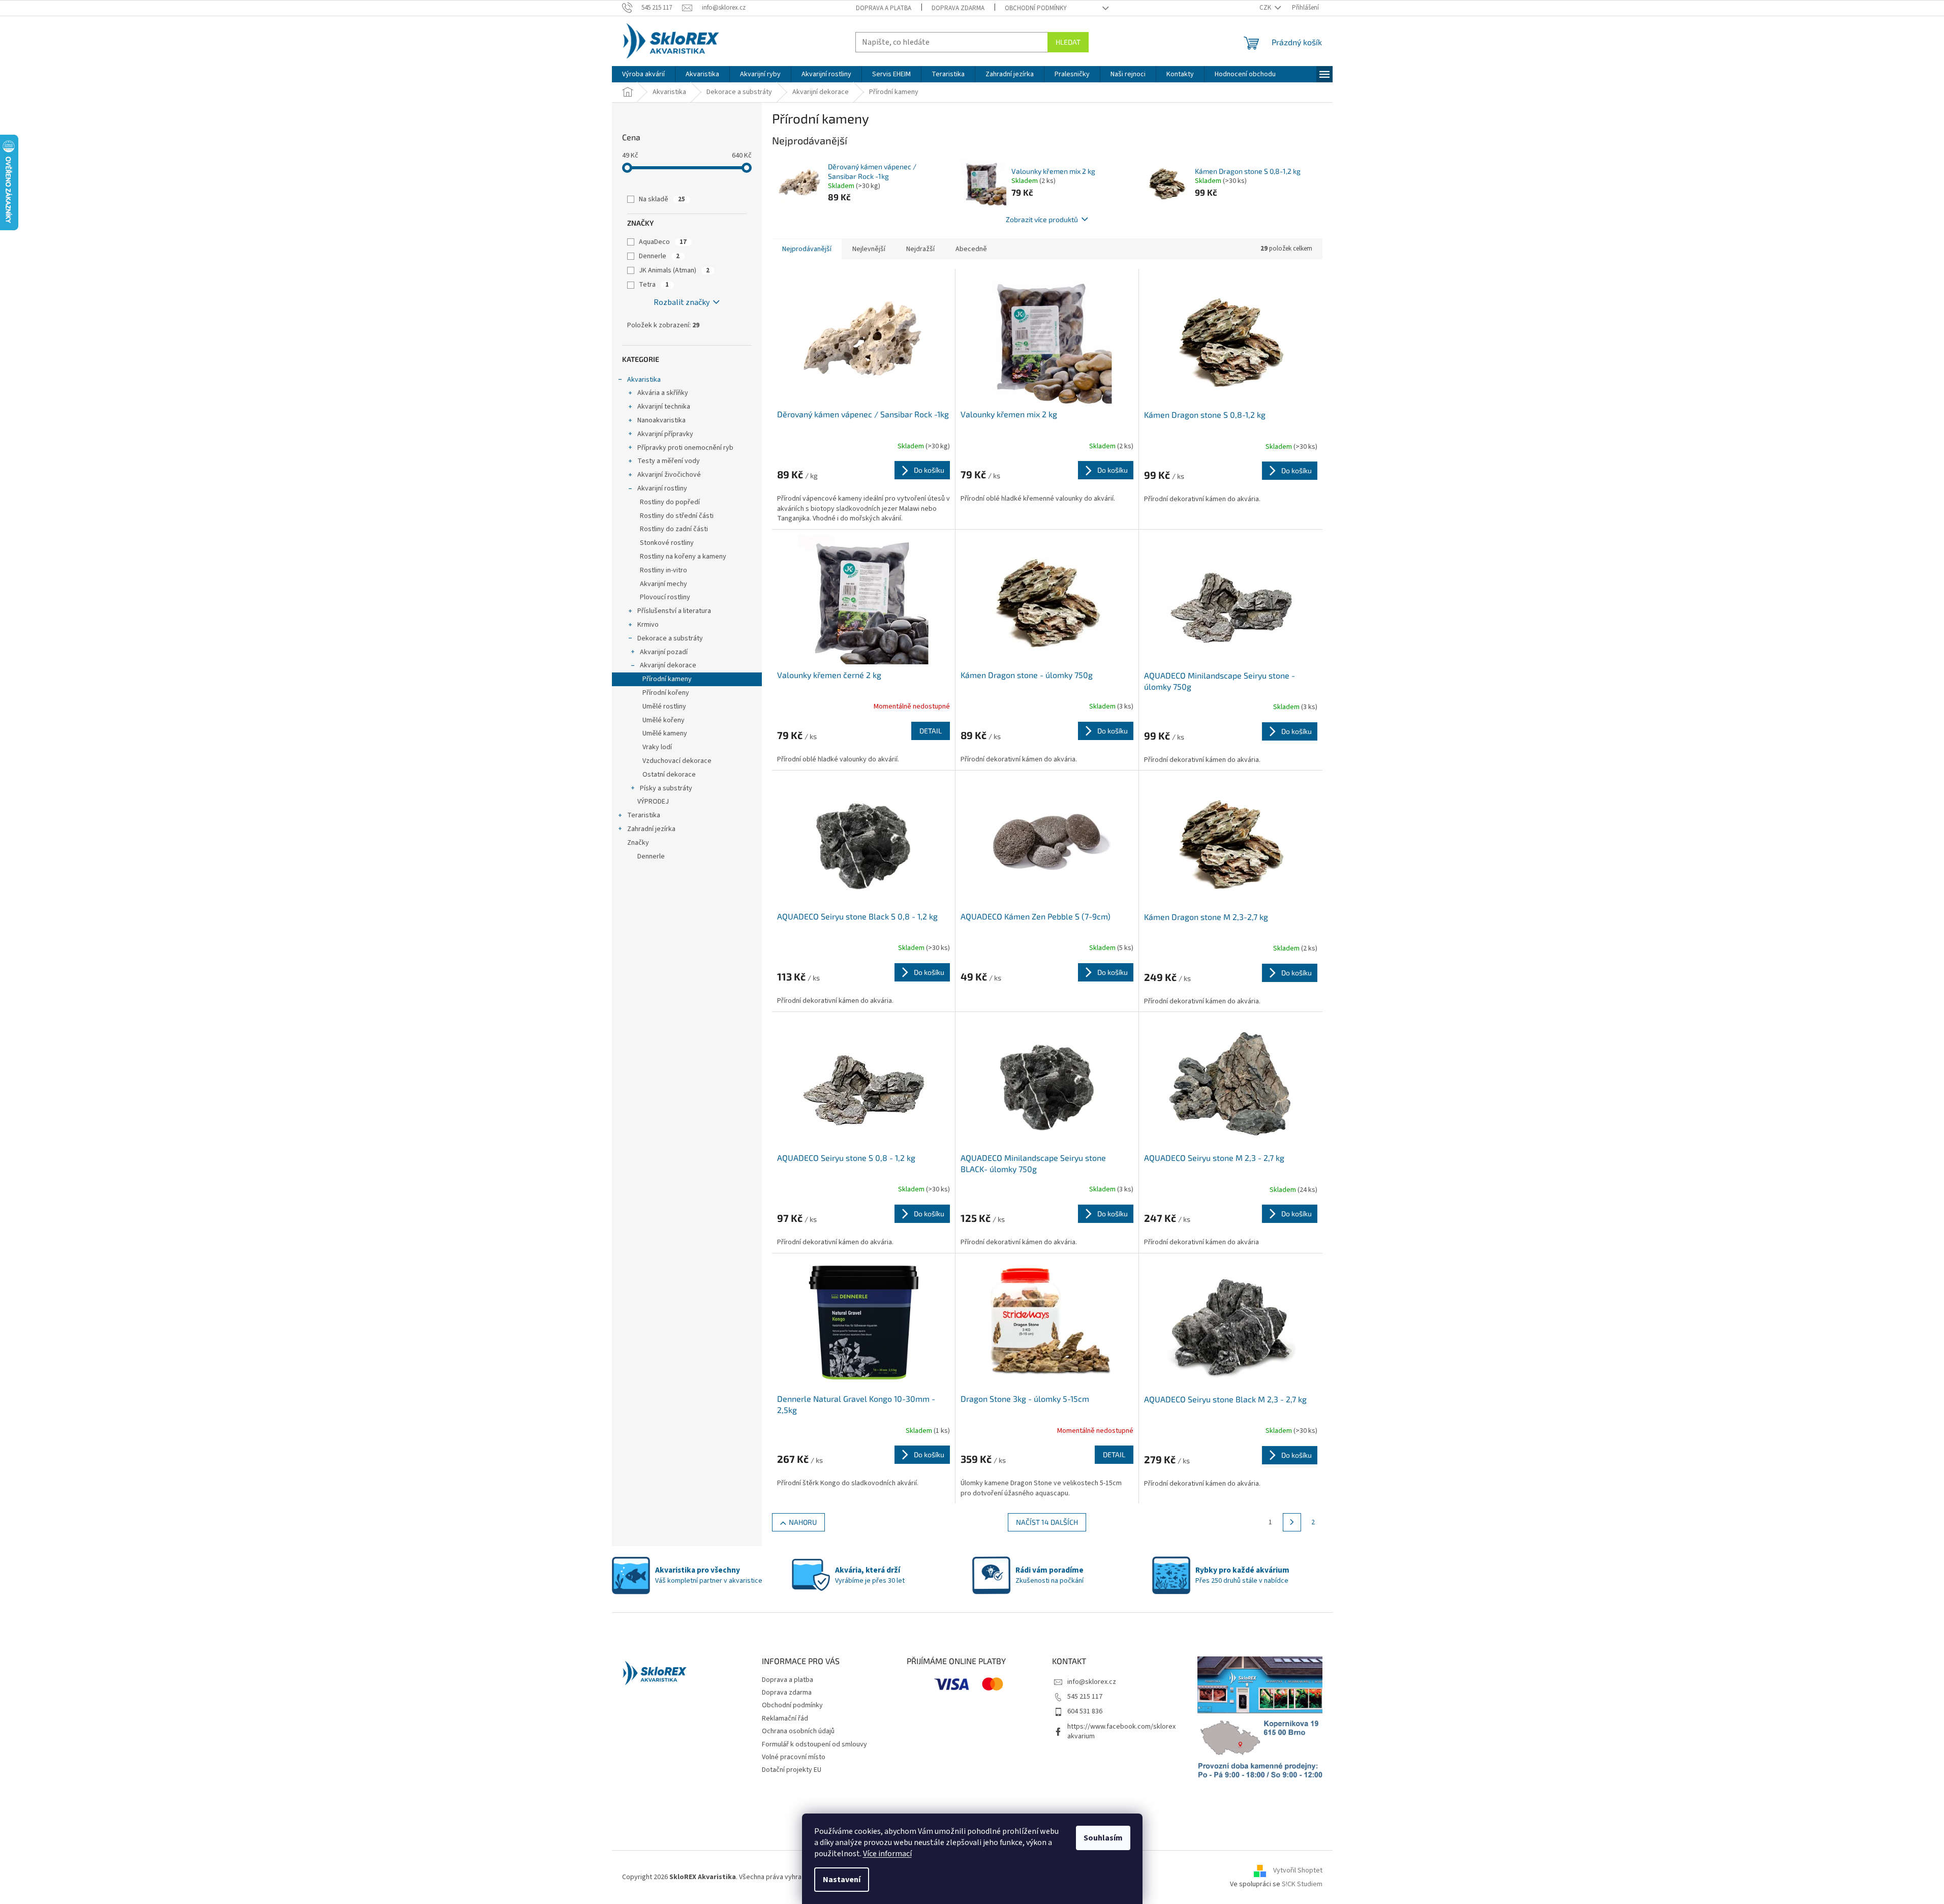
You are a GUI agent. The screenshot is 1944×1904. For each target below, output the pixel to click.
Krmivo (648, 625)
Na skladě (662, 199)
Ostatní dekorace (669, 775)
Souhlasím (1103, 1838)
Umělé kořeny (664, 720)
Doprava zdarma (958, 8)
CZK (1266, 8)
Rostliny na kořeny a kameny (683, 557)
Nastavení (842, 1880)
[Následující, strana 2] (1292, 1522)
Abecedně (971, 249)
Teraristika (644, 815)
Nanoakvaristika (661, 420)
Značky (638, 843)
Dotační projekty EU (792, 1770)
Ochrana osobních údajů (798, 1731)
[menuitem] (643, 74)
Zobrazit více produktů (1042, 219)
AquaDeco (663, 242)
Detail (931, 731)
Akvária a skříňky (663, 393)
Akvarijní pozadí (664, 652)
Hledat (1068, 42)
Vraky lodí (657, 747)
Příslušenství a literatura (674, 611)
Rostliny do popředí (670, 502)
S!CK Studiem (1302, 1884)
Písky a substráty (666, 788)
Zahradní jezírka (651, 829)
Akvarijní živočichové (669, 475)
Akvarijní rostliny (662, 488)
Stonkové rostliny (667, 543)
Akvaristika (644, 380)
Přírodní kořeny (666, 693)
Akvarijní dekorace (668, 665)
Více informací (887, 1854)
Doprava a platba (884, 8)
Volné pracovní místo (794, 1757)
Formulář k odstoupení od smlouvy (814, 1744)
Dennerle (659, 256)
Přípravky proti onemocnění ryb (685, 448)
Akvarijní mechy (664, 584)
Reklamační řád (785, 1718)
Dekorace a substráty (670, 638)
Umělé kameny (665, 733)
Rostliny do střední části (677, 516)
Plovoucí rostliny (665, 597)
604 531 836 (1085, 1711)
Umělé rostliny (664, 707)
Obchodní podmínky (1036, 8)
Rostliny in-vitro (664, 570)
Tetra (654, 285)
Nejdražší (920, 249)
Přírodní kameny (667, 679)
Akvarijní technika (664, 407)
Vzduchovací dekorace (677, 761)
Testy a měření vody (669, 461)
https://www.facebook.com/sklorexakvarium (1121, 1731)
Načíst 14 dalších (1047, 1522)
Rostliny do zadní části (674, 529)
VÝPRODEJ (653, 802)
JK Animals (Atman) (674, 270)
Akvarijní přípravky (665, 434)
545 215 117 (1085, 1697)
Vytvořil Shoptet (1298, 1870)
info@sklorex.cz (1092, 1682)
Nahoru (803, 1522)
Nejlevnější (869, 249)
